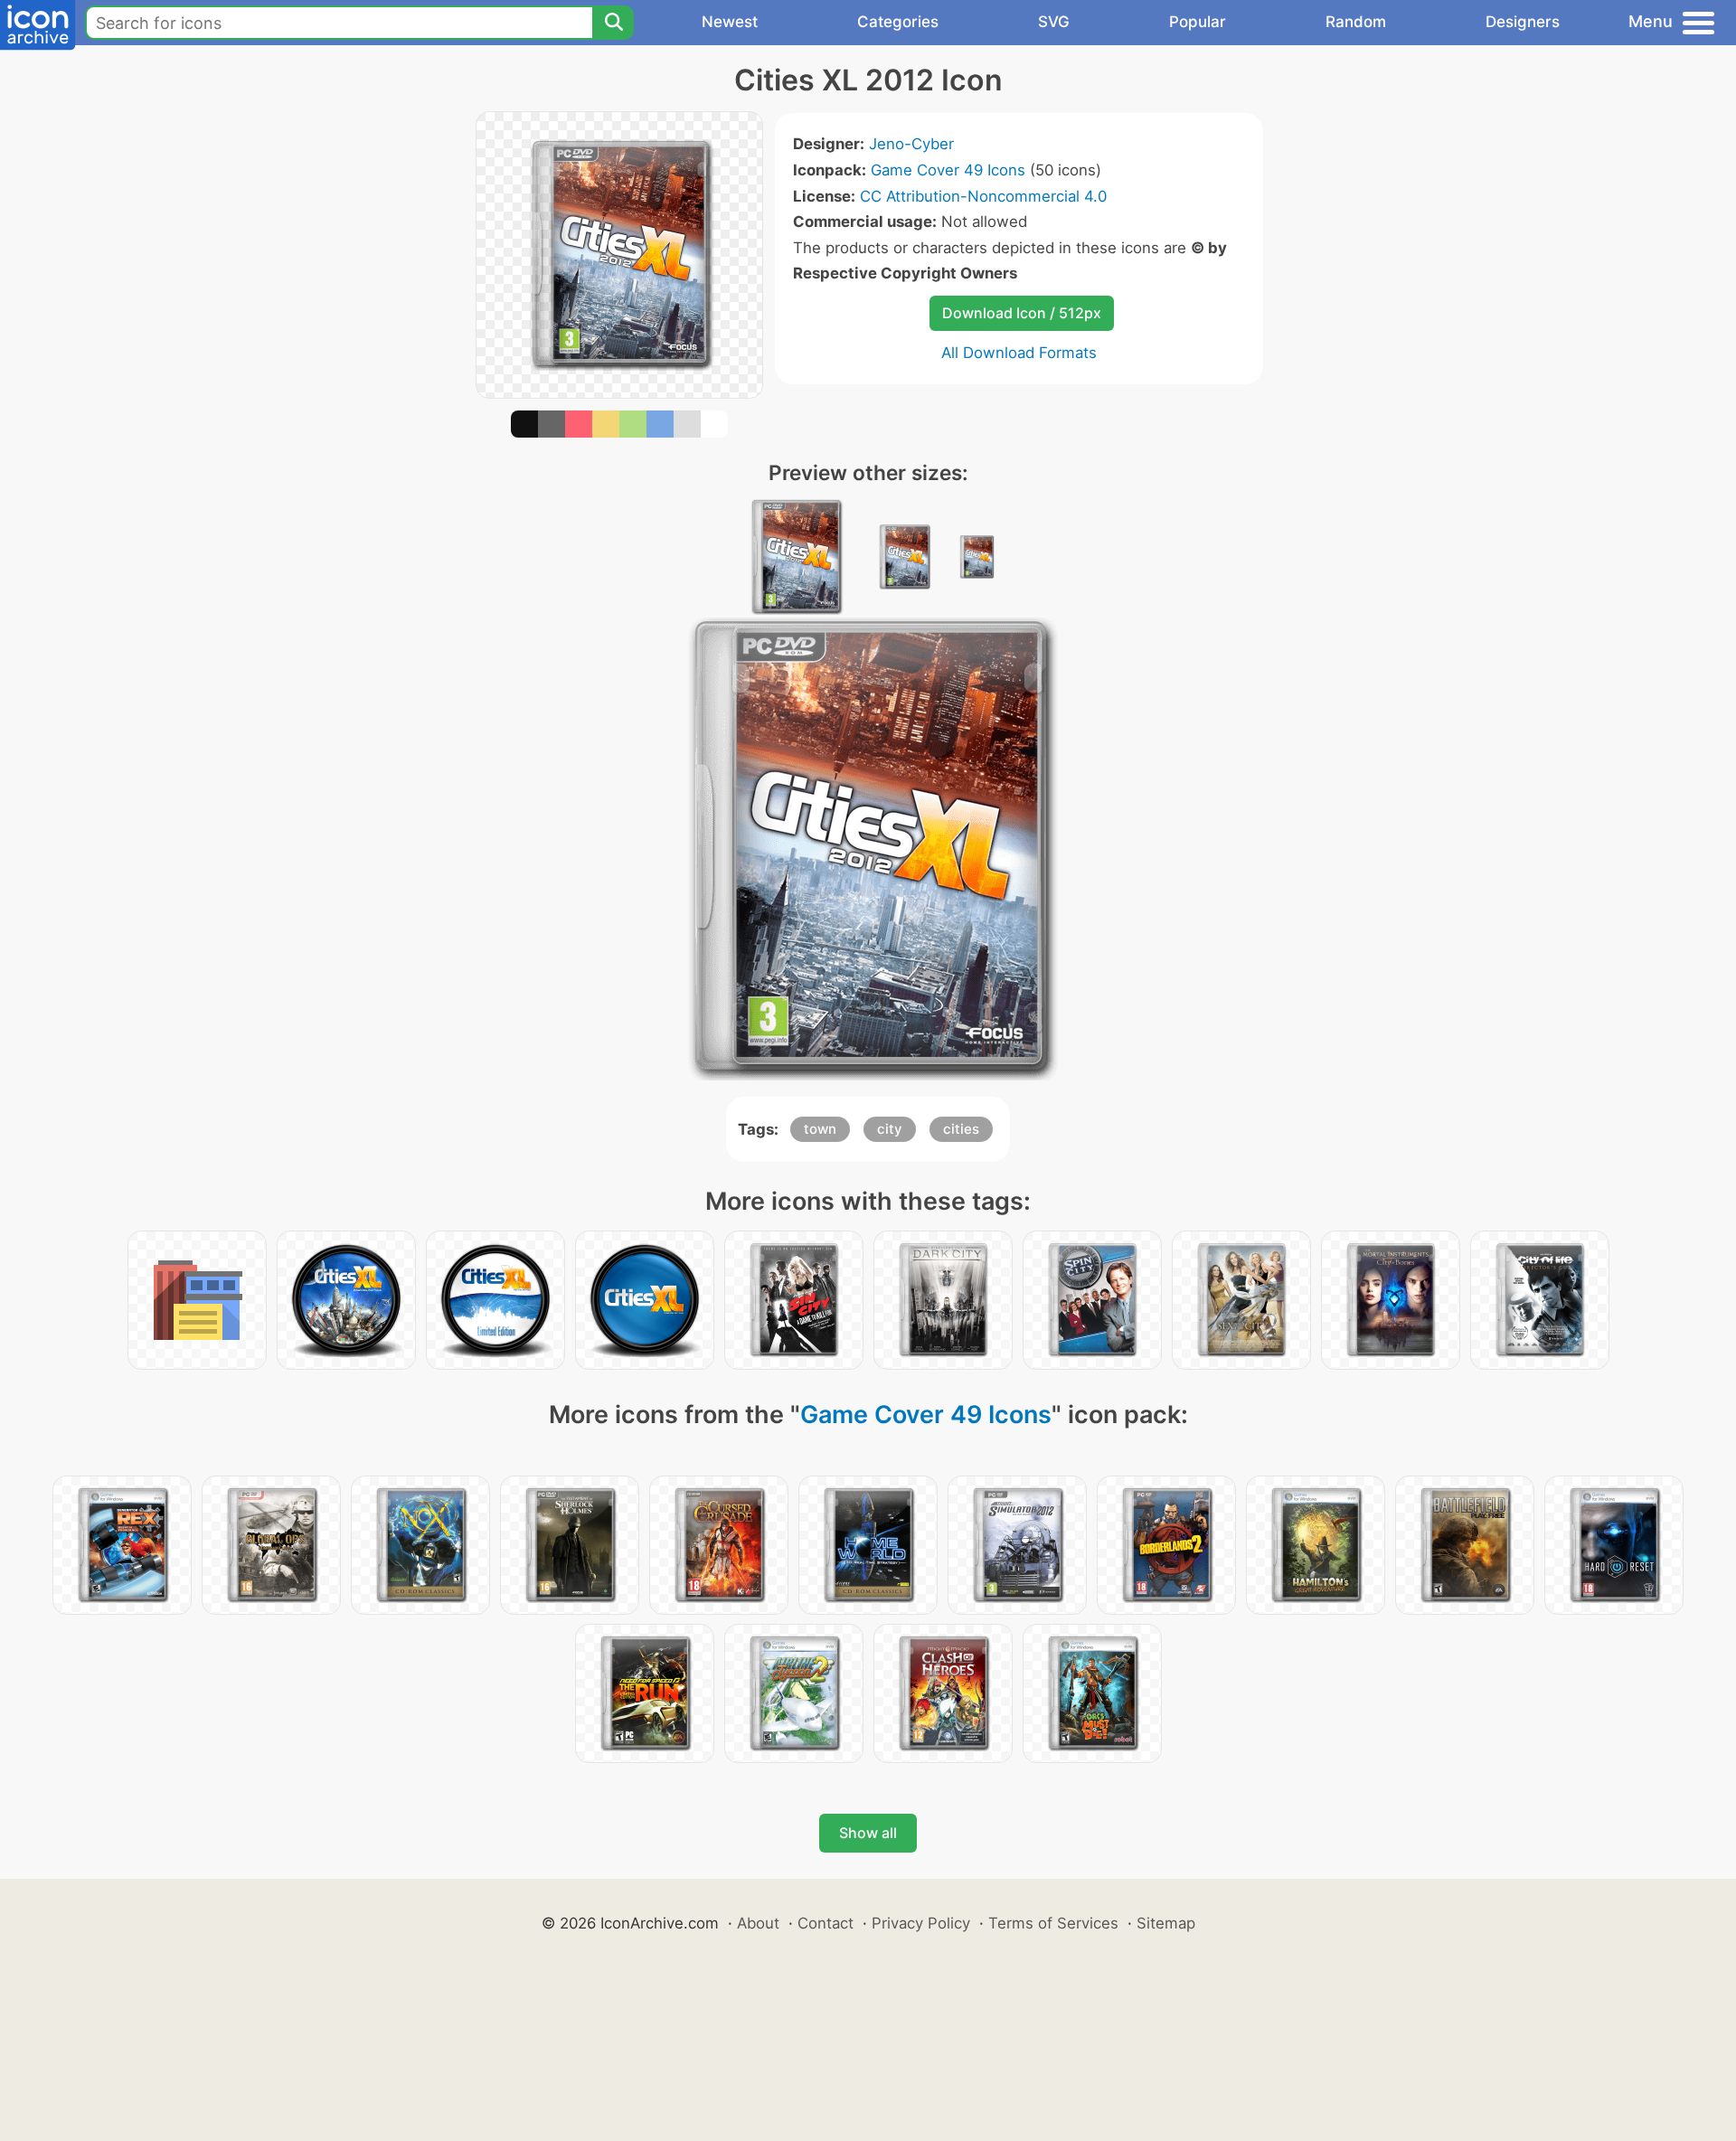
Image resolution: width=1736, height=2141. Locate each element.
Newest (730, 22)
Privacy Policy (921, 1923)
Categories (898, 22)
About (758, 1923)
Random (1356, 22)
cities (961, 1129)
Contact (826, 1923)
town (820, 1129)
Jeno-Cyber (911, 144)
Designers (1523, 22)
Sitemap (1166, 1923)
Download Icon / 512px (1022, 313)
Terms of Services (1053, 1923)
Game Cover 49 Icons (948, 170)
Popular (1198, 22)
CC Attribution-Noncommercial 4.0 (983, 196)
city (890, 1129)
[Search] (613, 23)
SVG (1054, 22)
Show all (868, 1833)
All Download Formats (1019, 353)
